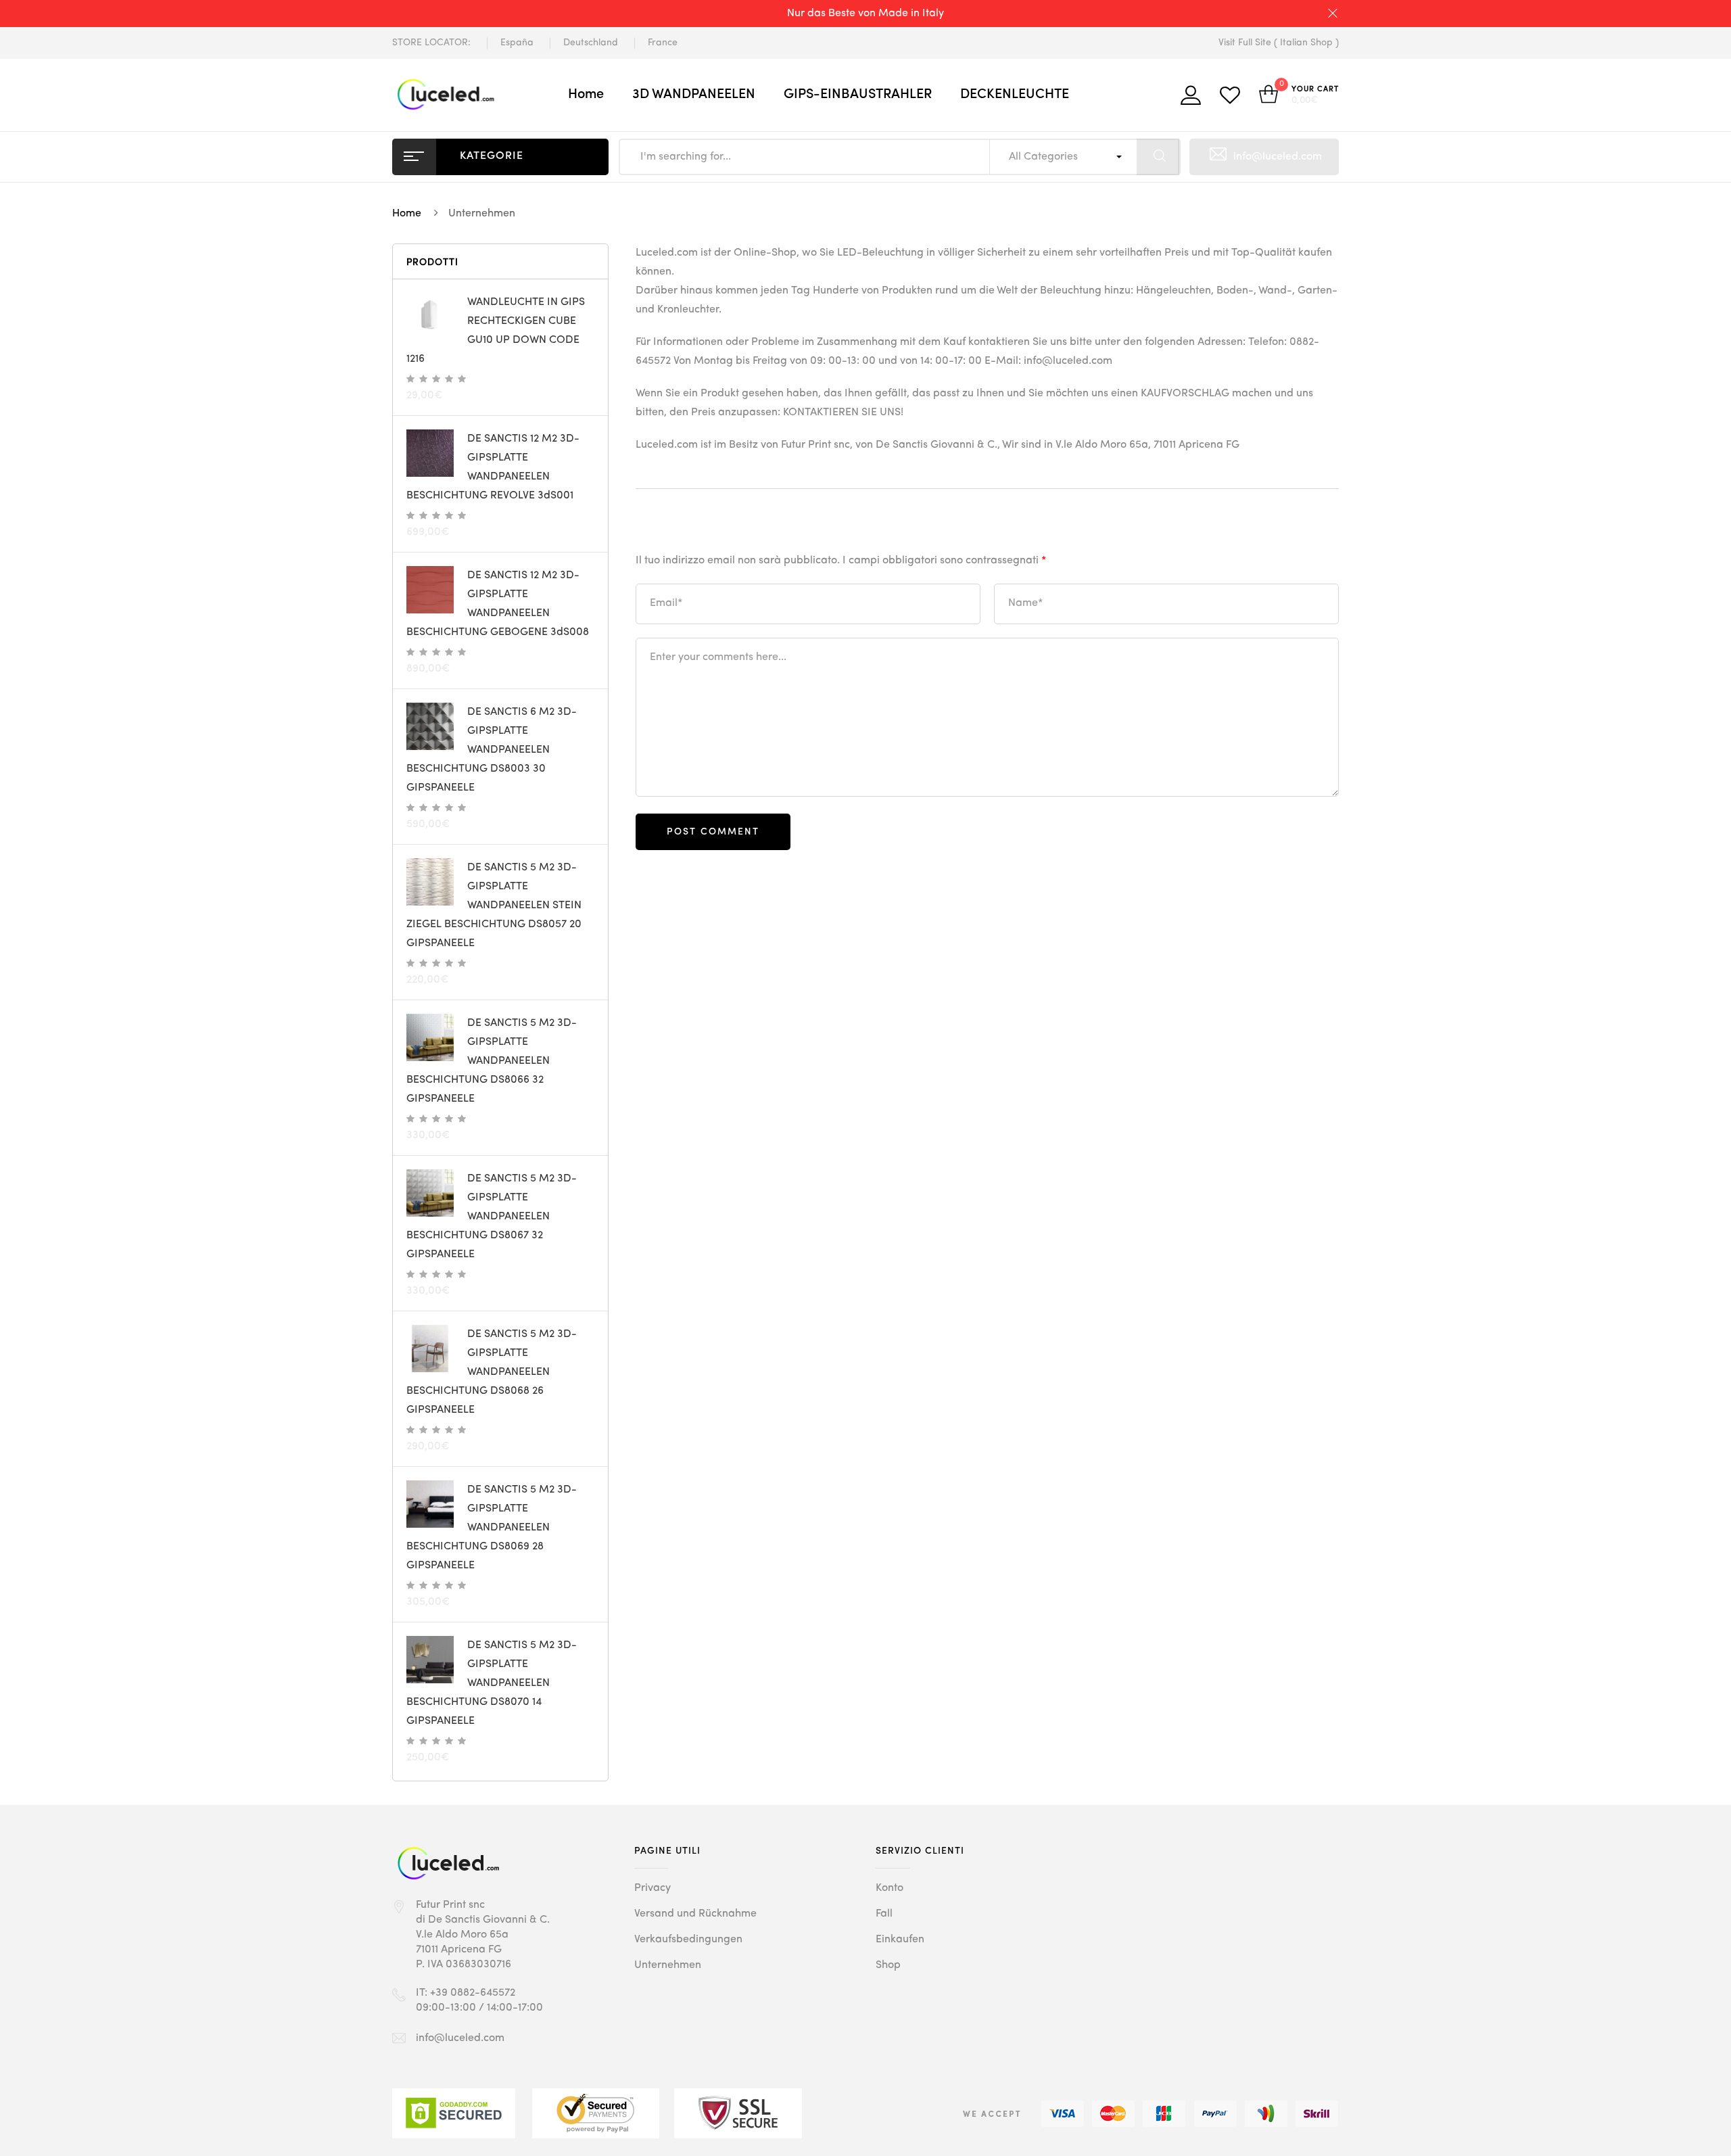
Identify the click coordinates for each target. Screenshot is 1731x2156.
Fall (884, 1914)
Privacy (653, 1888)
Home (586, 95)
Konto (890, 1888)
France (663, 43)
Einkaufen (900, 1940)
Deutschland (591, 43)
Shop (888, 1965)
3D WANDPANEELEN (694, 95)
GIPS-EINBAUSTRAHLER (858, 95)
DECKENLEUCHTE (1015, 95)
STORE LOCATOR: (431, 43)
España (517, 43)
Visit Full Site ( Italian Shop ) (1279, 43)
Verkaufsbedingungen (688, 1940)
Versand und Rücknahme (695, 1914)
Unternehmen (668, 1965)
